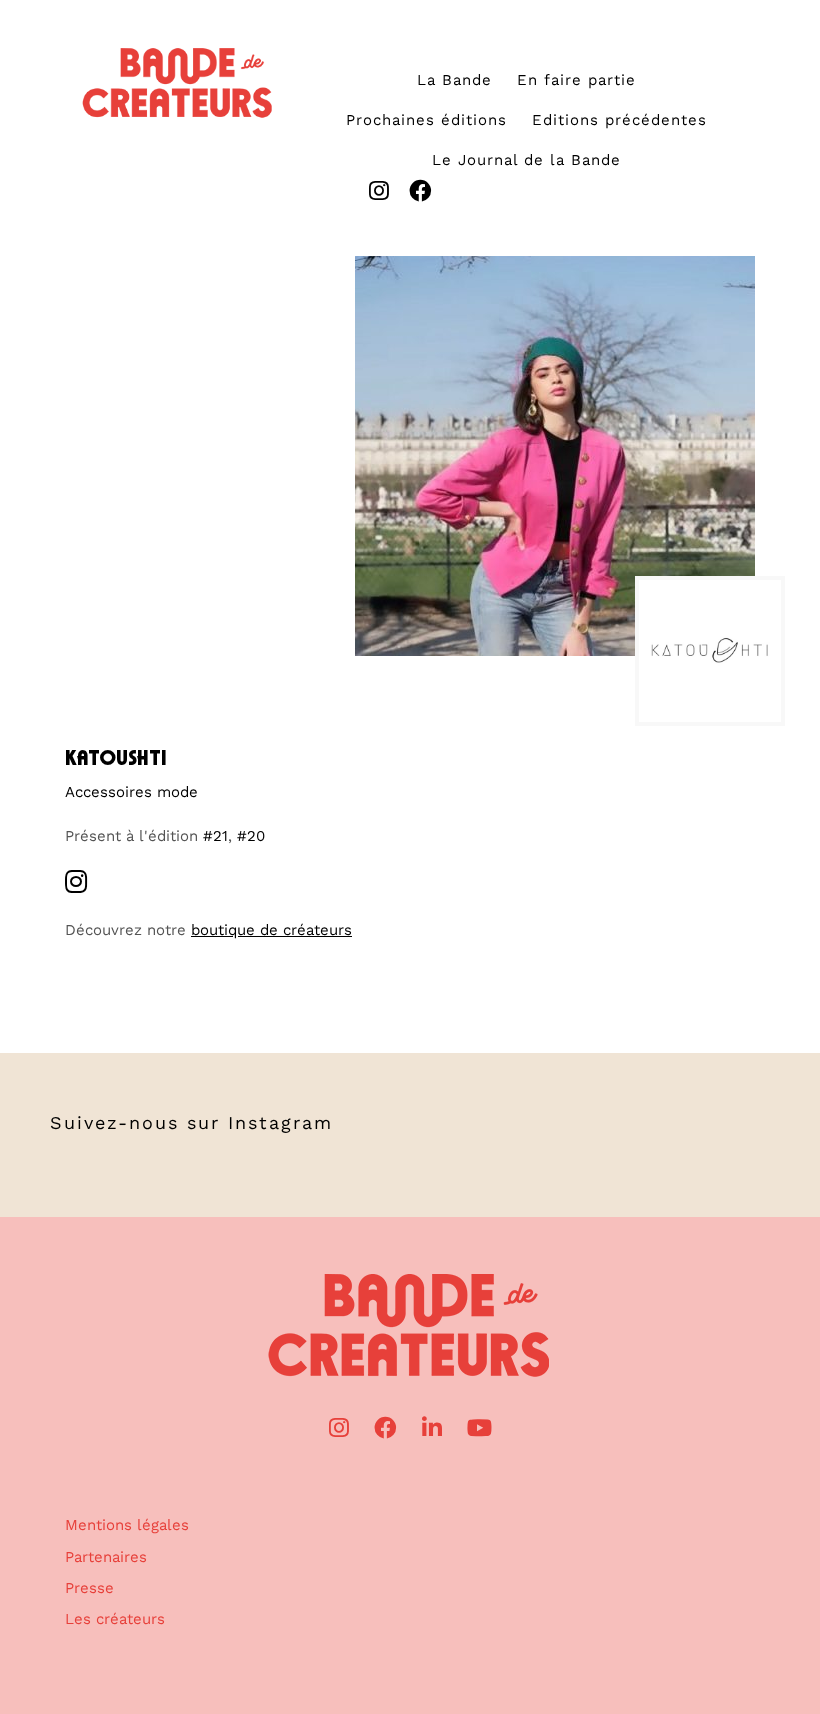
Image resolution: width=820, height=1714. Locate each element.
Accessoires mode (131, 792)
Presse (89, 1588)
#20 (251, 836)
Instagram (280, 1122)
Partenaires (106, 1557)
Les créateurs (115, 1619)
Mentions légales (127, 1525)
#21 (215, 836)
